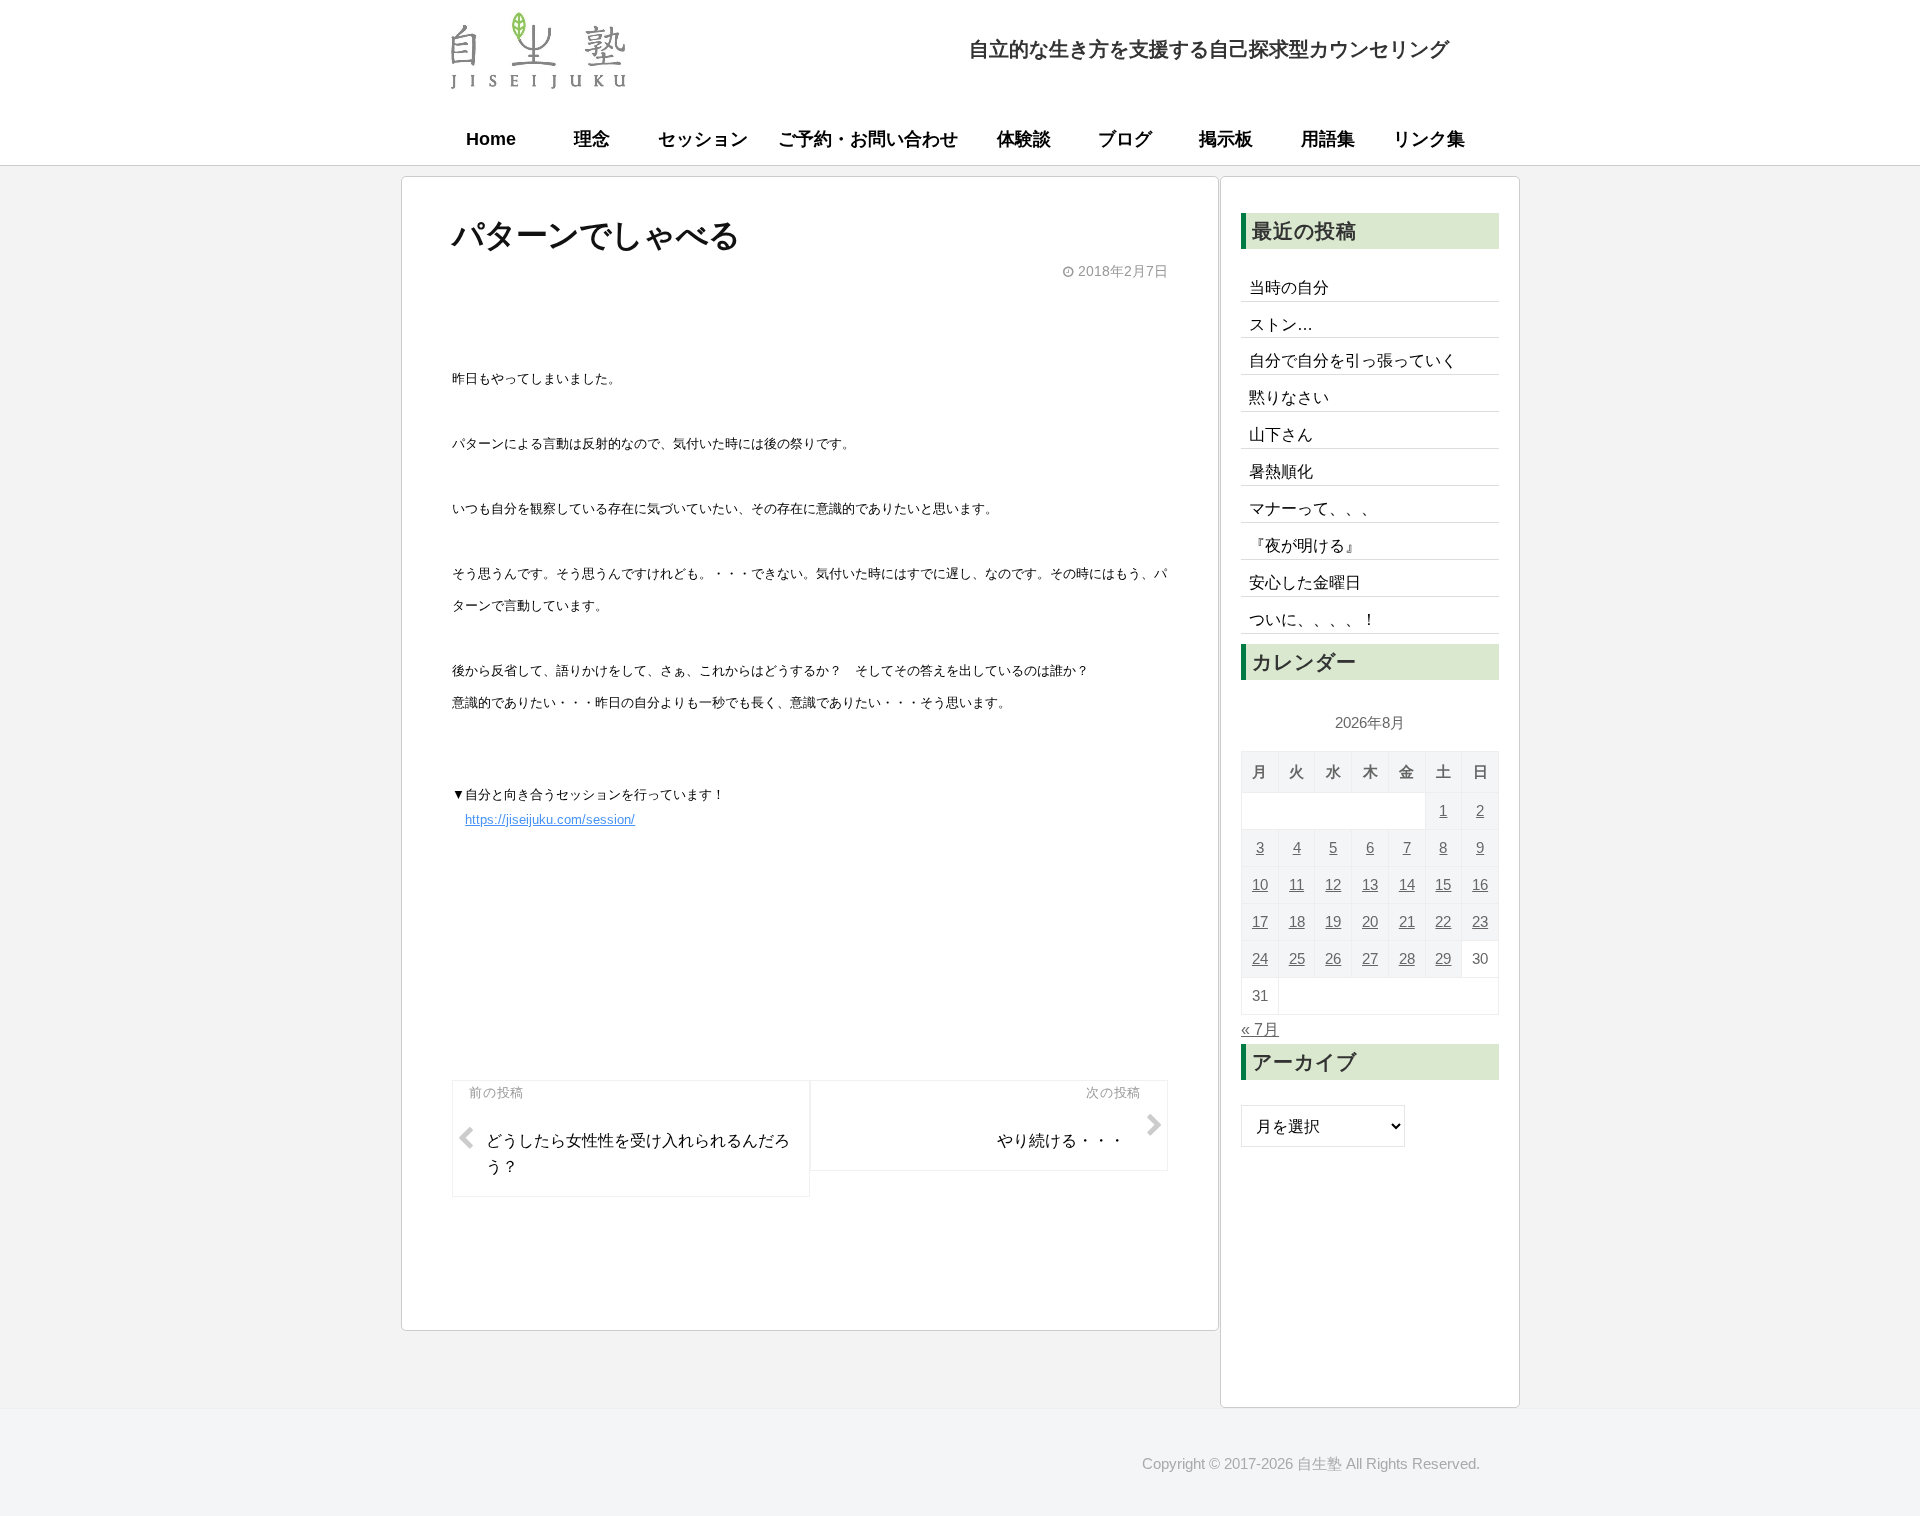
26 (1333, 958)
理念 (592, 139)
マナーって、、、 (1313, 508)
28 (1407, 958)
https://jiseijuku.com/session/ (550, 819)
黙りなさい (1289, 397)
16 (1480, 884)
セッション (703, 139)
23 (1480, 921)
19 (1333, 921)
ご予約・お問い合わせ (868, 139)
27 (1370, 958)
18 (1297, 921)
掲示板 (1226, 139)
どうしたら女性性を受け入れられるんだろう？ (638, 1153)
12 (1333, 884)
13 (1370, 884)
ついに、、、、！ (1313, 619)
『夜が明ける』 (1305, 545)
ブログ (1125, 139)
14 (1407, 884)
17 (1260, 921)
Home (491, 139)
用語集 (1328, 139)
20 (1370, 921)
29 (1443, 958)
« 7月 (1260, 1029)
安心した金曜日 (1305, 582)
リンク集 (1429, 139)
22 (1443, 921)
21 (1407, 921)
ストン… (1281, 324)
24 (1260, 958)
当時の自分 (1289, 287)
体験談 (1024, 139)
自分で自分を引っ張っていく (1353, 360)
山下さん (1281, 434)
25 (1297, 958)
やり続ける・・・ (1061, 1140)
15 (1443, 884)
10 (1260, 884)
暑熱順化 (1281, 471)
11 (1296, 884)
